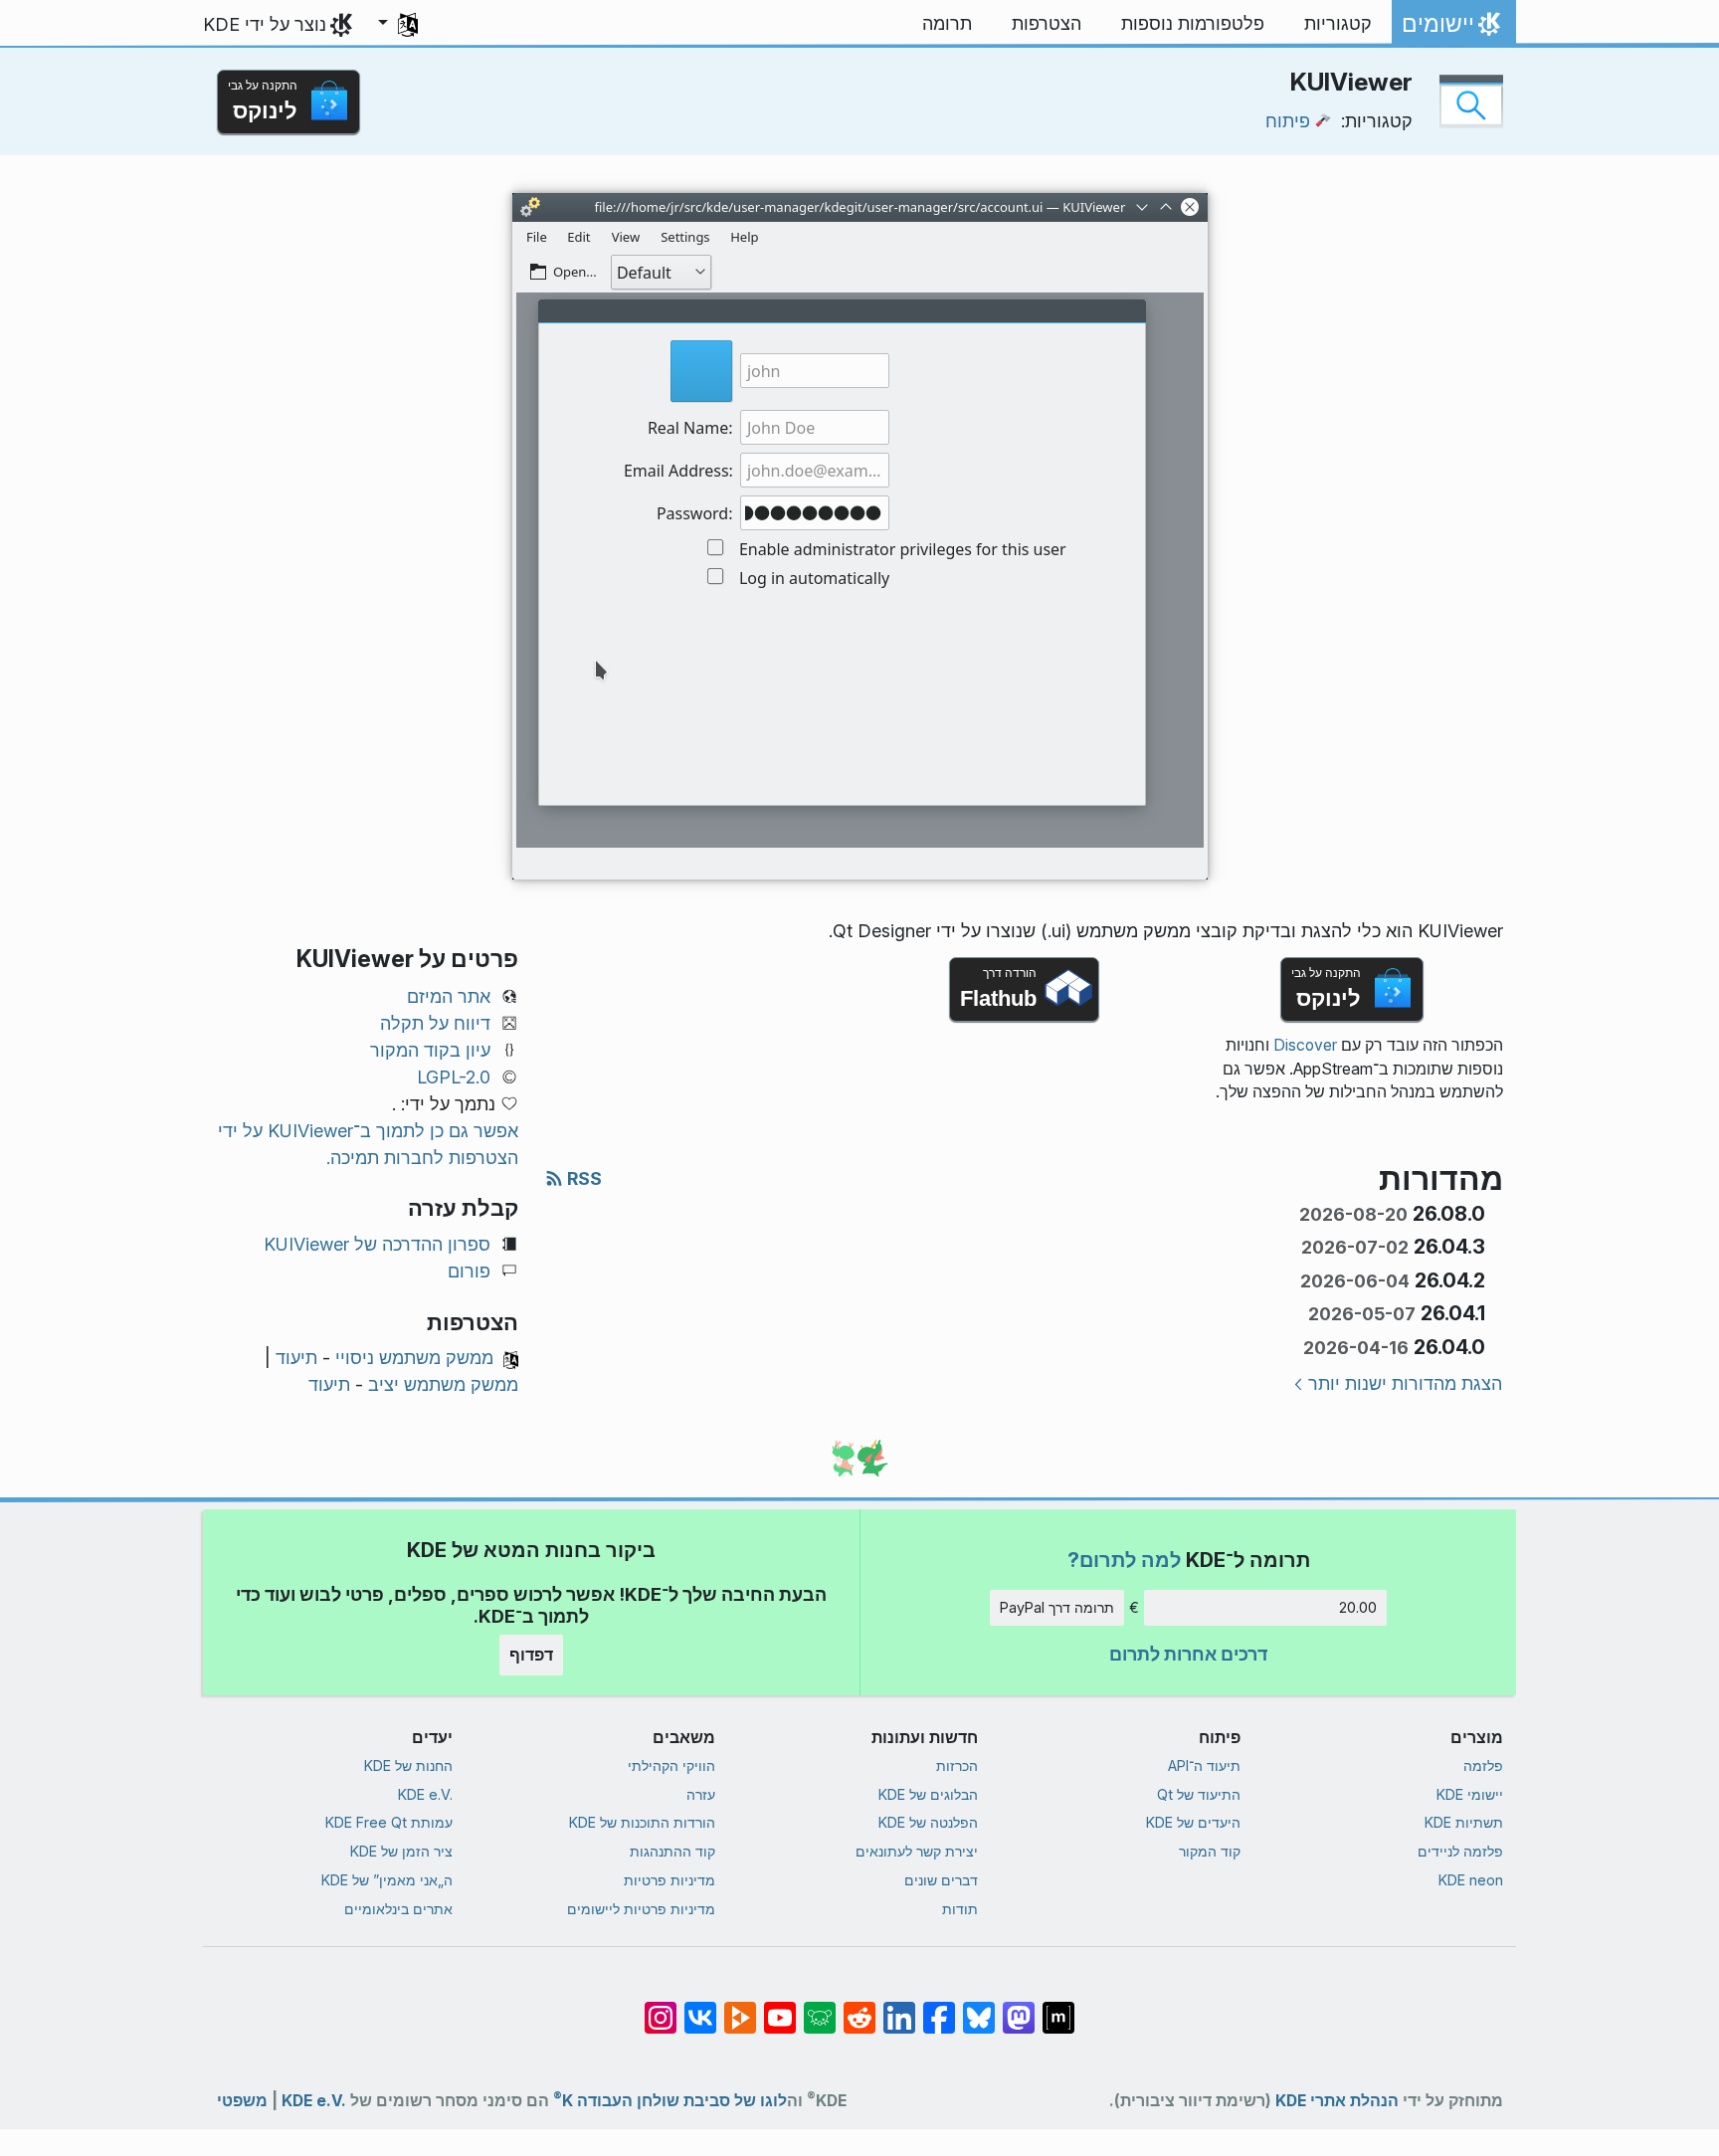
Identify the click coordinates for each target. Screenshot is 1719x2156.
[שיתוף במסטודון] (1019, 2008)
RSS (582, 1178)
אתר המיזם (449, 996)
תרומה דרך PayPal (1057, 1607)
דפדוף (531, 1655)
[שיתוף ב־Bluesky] (979, 2008)
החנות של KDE (408, 1765)
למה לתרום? (1124, 1560)
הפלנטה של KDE (928, 1822)
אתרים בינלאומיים (398, 1909)
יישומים (1454, 29)
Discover (1305, 1045)
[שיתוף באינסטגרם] (661, 2008)
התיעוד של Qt (1199, 1794)
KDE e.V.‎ (425, 1794)
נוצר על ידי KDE (265, 24)
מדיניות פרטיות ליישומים (641, 1909)
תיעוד (296, 1358)
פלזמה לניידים (1460, 1851)
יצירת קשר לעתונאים (917, 1851)
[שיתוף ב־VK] (700, 2008)
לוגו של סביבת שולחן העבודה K (670, 2097)
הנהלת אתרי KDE (1337, 2101)
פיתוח (1288, 121)
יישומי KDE (1470, 1794)
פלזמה (1483, 1765)
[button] (398, 24)
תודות (960, 1909)
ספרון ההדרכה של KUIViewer (377, 1244)
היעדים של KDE (1193, 1822)
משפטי (242, 2101)
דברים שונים (941, 1880)
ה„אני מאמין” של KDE (387, 1880)
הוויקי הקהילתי (671, 1765)
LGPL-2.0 (454, 1077)
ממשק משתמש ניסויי (414, 1358)
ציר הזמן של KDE (401, 1851)
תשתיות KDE (1464, 1822)
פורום (469, 1271)
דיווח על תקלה (435, 1023)
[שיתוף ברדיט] (859, 2008)
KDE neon (1471, 1880)
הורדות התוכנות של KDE (642, 1822)
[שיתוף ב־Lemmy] (820, 2008)
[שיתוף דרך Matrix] (1058, 2008)
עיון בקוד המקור (430, 1050)
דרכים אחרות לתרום (1188, 1654)
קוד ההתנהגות (672, 1851)
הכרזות (957, 1765)
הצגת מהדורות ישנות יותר (1405, 1383)
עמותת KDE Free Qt (389, 1822)
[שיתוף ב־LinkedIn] (899, 2008)
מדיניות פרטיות (669, 1880)
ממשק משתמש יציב (443, 1384)
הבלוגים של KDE (928, 1794)
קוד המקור (1210, 1851)
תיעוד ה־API (1204, 1765)
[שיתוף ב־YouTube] (780, 2008)
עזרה (701, 1794)
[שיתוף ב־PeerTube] (740, 2008)
